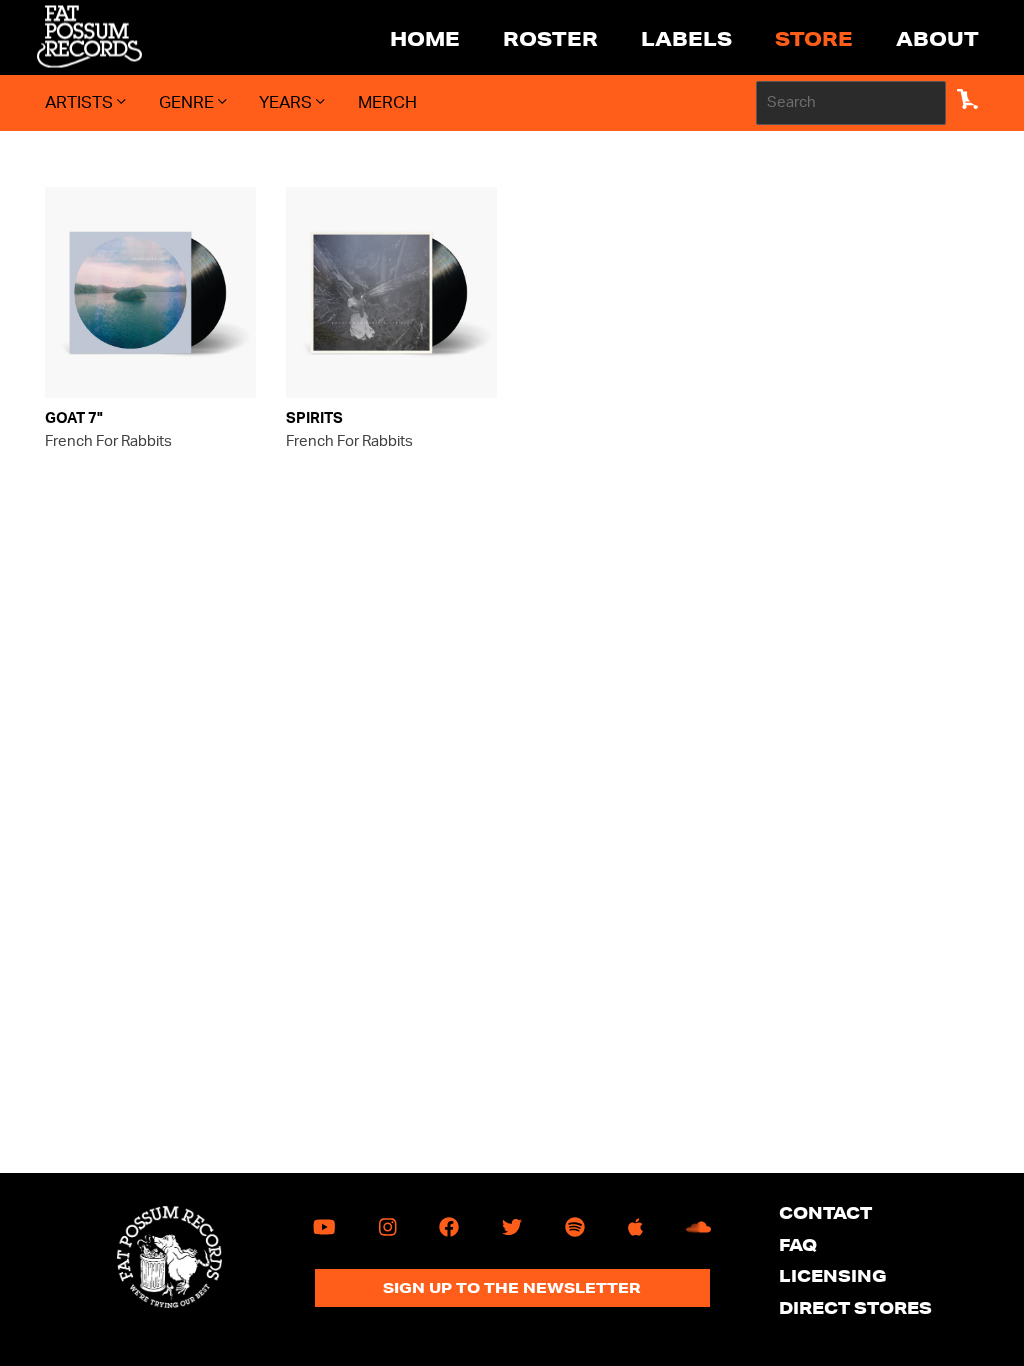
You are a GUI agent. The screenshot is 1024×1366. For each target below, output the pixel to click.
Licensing (833, 1275)
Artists (81, 102)
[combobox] (851, 103)
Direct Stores (855, 1307)
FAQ (798, 1244)
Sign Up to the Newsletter (512, 1288)
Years (287, 102)
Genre (188, 102)
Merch (387, 102)
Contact (825, 1212)
